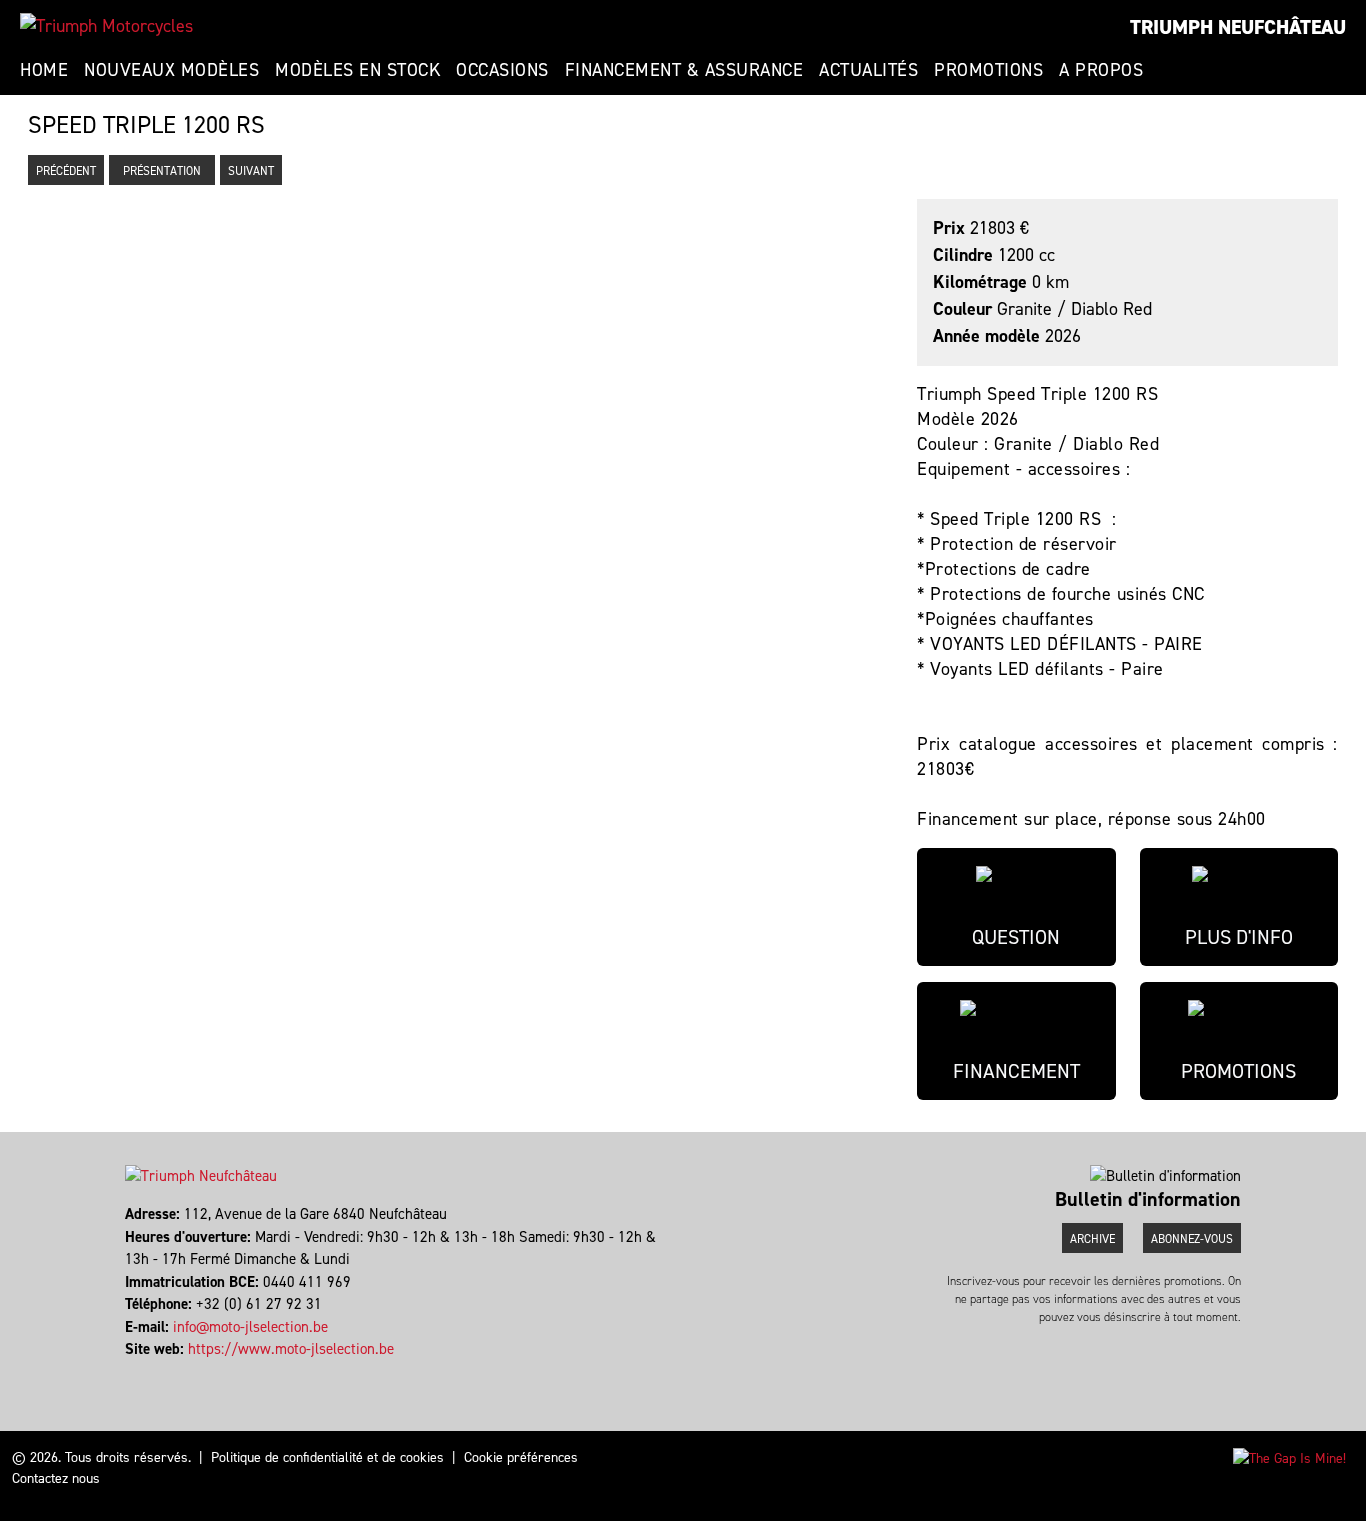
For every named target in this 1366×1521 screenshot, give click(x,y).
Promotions (988, 70)
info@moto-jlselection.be (250, 1327)
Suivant (251, 171)
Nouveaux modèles (171, 70)
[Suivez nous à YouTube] (136, 1372)
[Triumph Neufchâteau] (106, 26)
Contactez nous (56, 1478)
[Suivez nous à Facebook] (127, 1372)
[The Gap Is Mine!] (1289, 1457)
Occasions (502, 70)
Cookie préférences (521, 1457)
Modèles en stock (357, 70)
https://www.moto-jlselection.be (291, 1349)
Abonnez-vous (1192, 1239)
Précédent (66, 171)
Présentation (162, 171)
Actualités (868, 70)
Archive (1092, 1239)
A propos (1101, 70)
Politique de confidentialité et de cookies (327, 1457)
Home (44, 70)
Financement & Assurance (684, 70)
